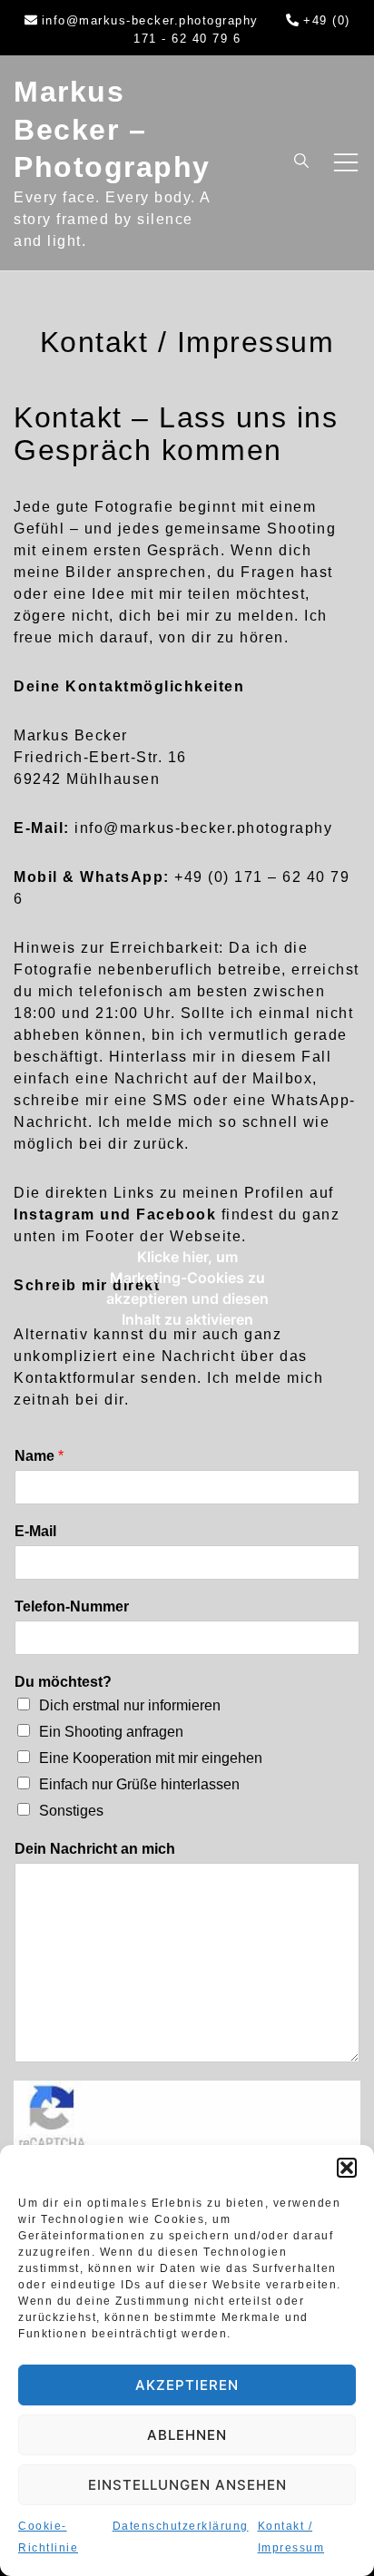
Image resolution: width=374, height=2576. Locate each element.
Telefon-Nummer (72, 1606)
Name (39, 1456)
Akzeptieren (187, 2385)
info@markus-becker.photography (150, 20)
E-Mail (35, 1531)
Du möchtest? (63, 1682)
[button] (347, 2168)
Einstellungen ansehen (187, 2485)
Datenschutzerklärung (181, 2526)
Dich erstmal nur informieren (130, 1705)
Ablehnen (187, 2435)
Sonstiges (71, 1811)
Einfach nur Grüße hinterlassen (139, 1784)
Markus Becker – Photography (112, 129)
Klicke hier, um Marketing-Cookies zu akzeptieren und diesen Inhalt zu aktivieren (187, 1288)
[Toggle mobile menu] (346, 162)
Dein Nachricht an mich (95, 1849)
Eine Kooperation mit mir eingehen (151, 1758)
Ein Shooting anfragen (111, 1732)
